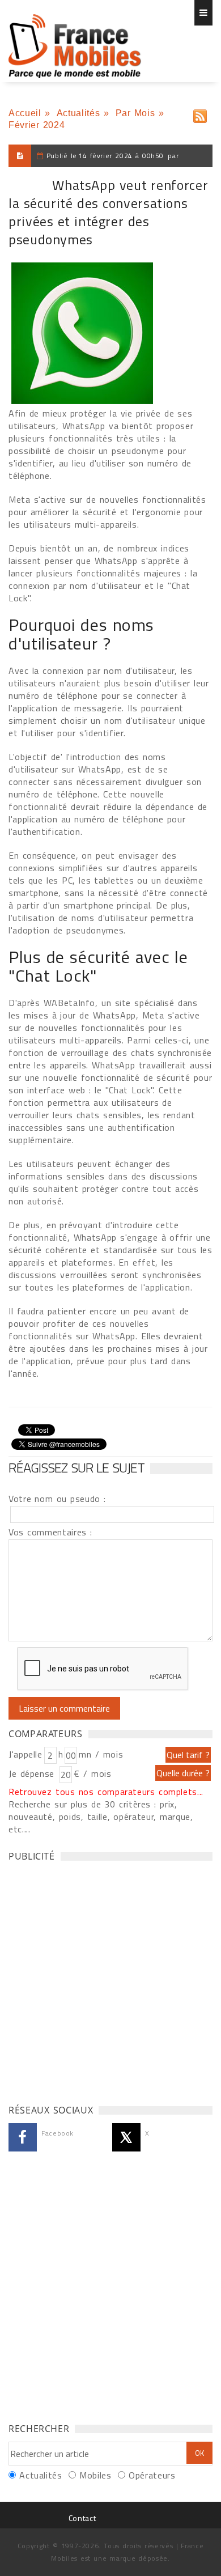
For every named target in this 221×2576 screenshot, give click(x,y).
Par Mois (135, 113)
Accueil (25, 113)
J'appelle (25, 1754)
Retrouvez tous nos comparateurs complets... (106, 1792)
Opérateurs (152, 2475)
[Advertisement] (110, 1980)
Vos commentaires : (50, 1532)
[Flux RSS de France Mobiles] (200, 114)
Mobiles (95, 2475)
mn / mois (101, 1754)
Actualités (78, 113)
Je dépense (33, 1773)
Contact (82, 2518)
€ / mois (92, 1773)
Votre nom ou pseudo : (57, 1499)
